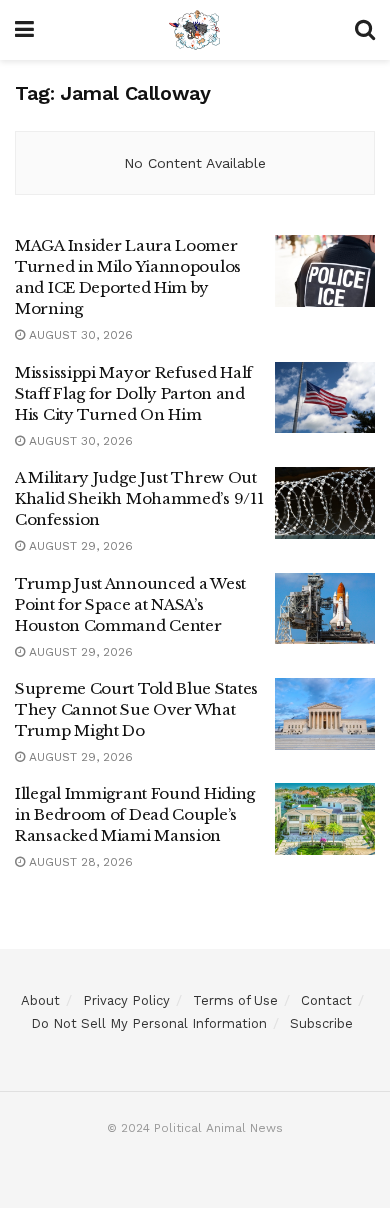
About (40, 1000)
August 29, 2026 (79, 546)
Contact (326, 1000)
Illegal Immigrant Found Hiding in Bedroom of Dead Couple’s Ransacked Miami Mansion (135, 814)
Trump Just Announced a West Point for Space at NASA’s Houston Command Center (130, 604)
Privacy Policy (126, 1000)
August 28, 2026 (79, 862)
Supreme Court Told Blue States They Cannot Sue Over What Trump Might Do (136, 709)
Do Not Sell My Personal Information (149, 1023)
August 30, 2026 (79, 335)
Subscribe (321, 1023)
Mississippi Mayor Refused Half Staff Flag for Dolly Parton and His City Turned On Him (133, 393)
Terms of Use (235, 1000)
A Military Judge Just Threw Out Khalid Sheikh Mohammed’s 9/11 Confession (139, 498)
